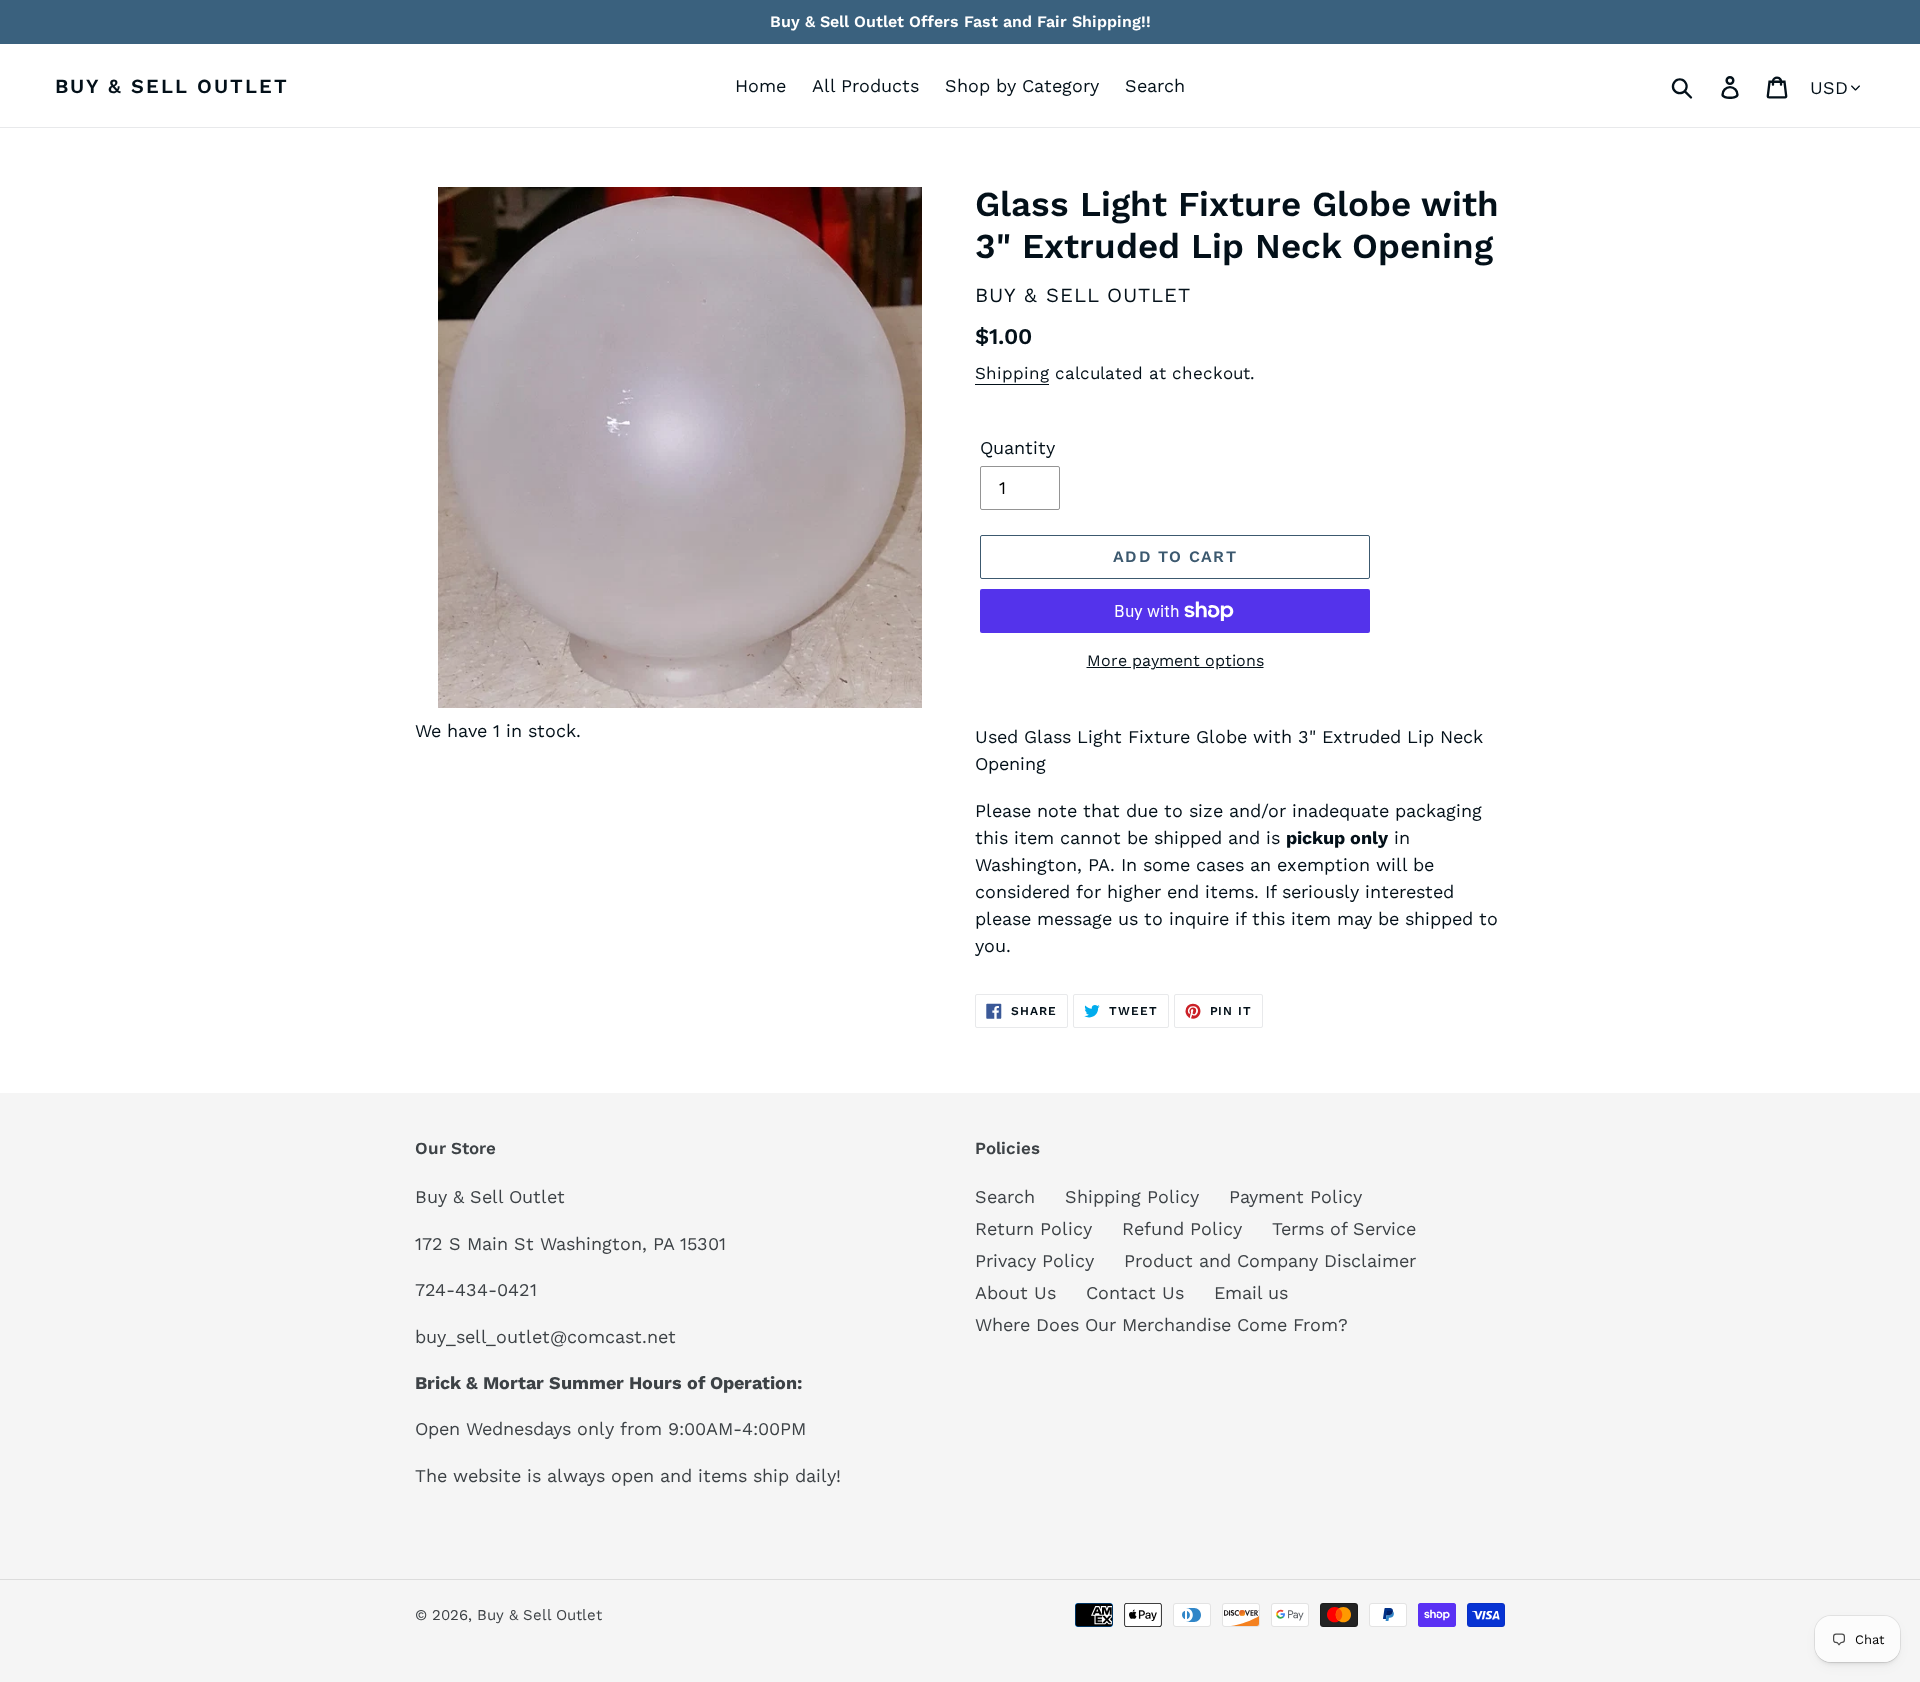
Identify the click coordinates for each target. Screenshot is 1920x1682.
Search (1005, 1196)
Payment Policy (1295, 1196)
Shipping (1012, 373)
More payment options (1175, 660)
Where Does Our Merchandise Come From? (1161, 1324)
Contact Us (1135, 1292)
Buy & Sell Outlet (172, 86)
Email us (1251, 1292)
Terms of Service (1344, 1228)
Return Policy (1033, 1228)
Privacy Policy (1034, 1260)
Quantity (1017, 447)
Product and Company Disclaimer (1270, 1260)
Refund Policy (1182, 1228)
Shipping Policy (1132, 1196)
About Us (1015, 1292)
